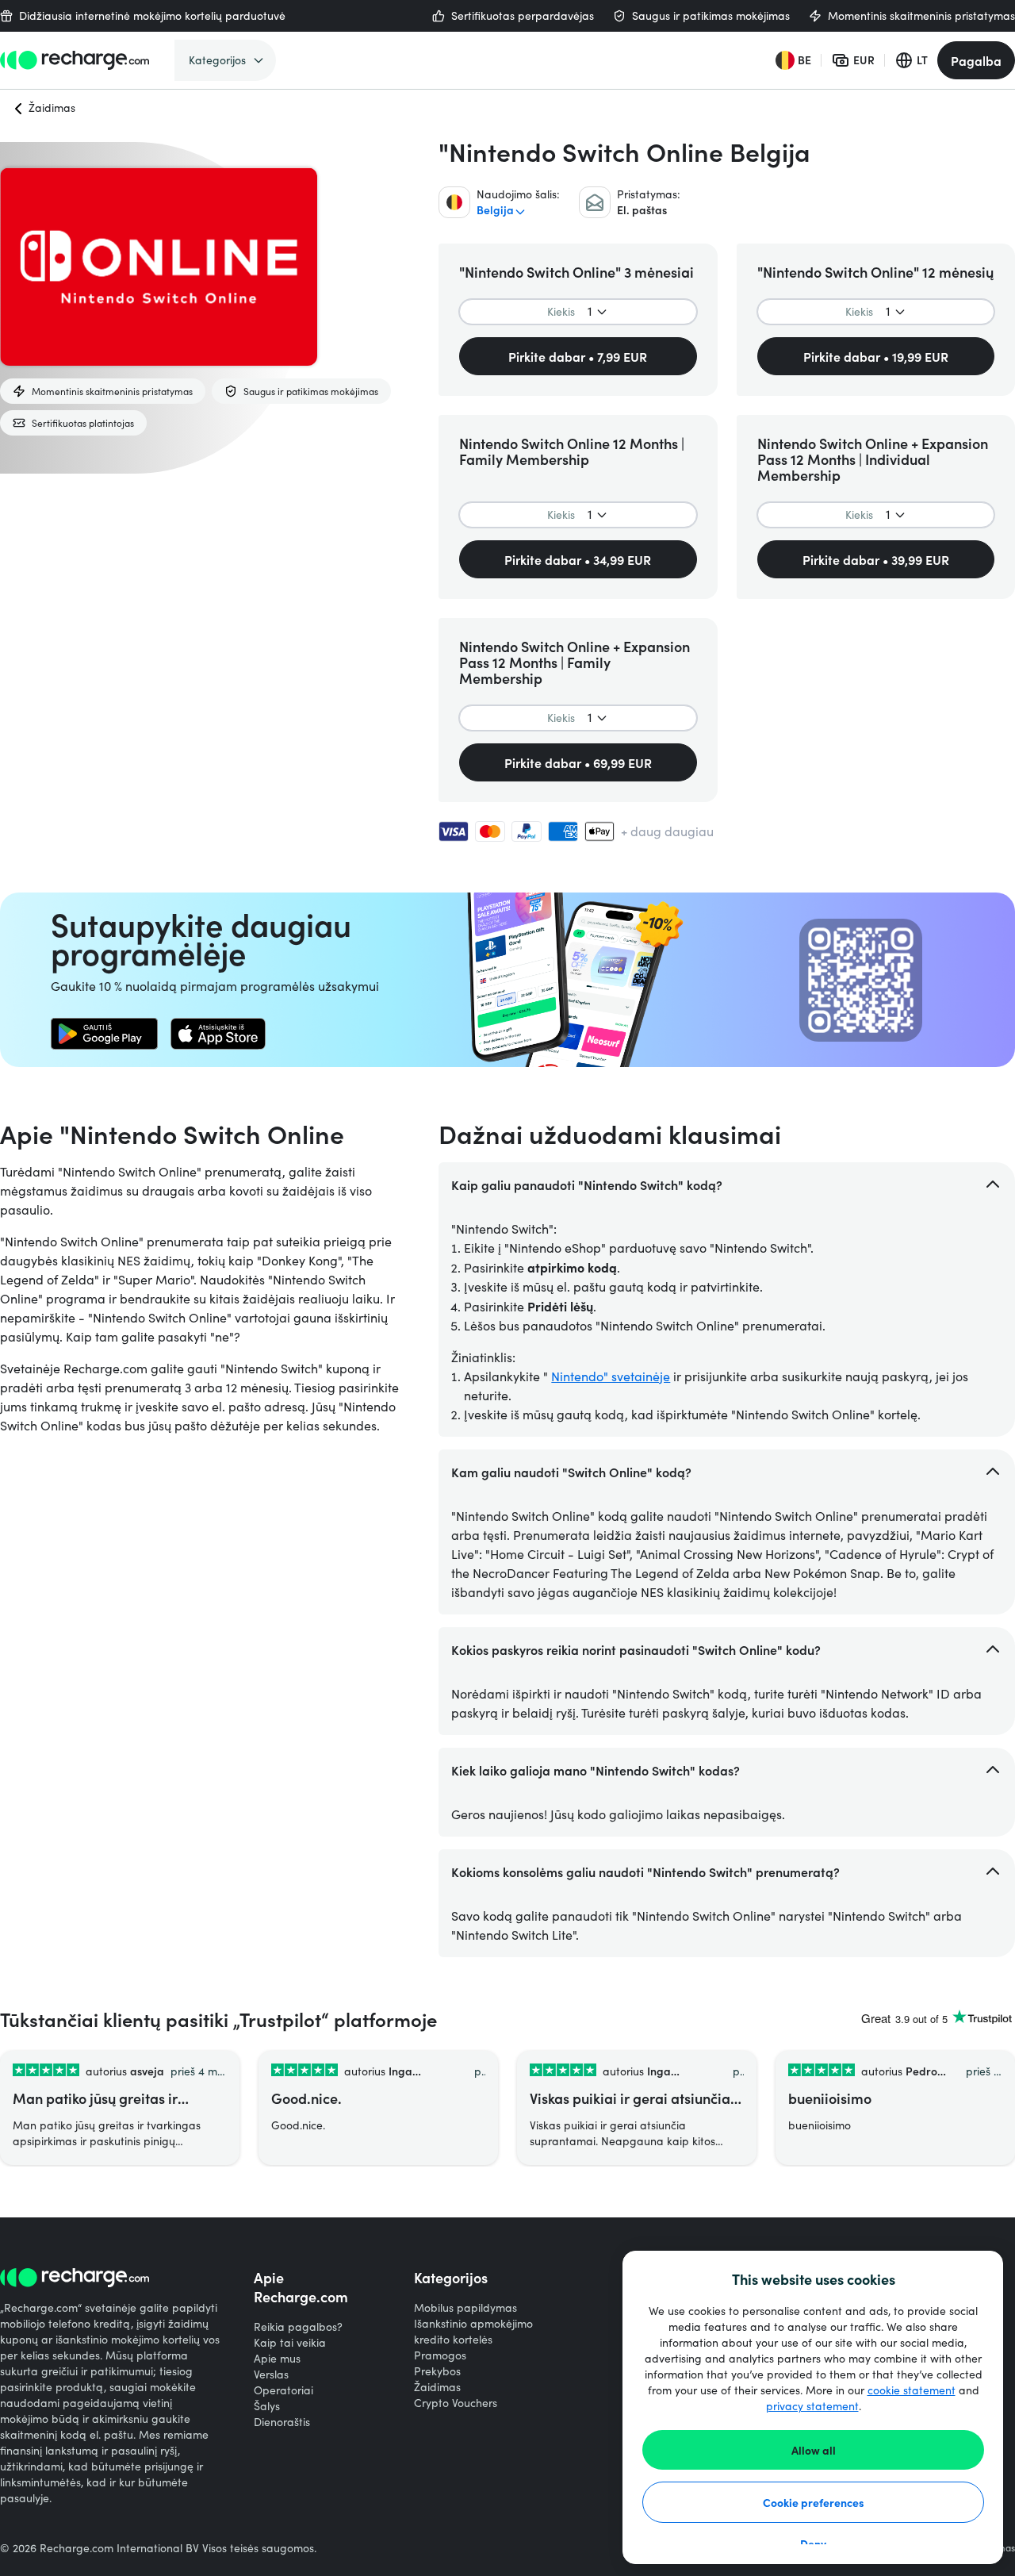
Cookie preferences (814, 2502)
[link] (104, 1034)
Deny (813, 2543)
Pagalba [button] (976, 60)
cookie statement (912, 2390)
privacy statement (812, 2406)
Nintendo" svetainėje (611, 1376)
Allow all (814, 2450)
